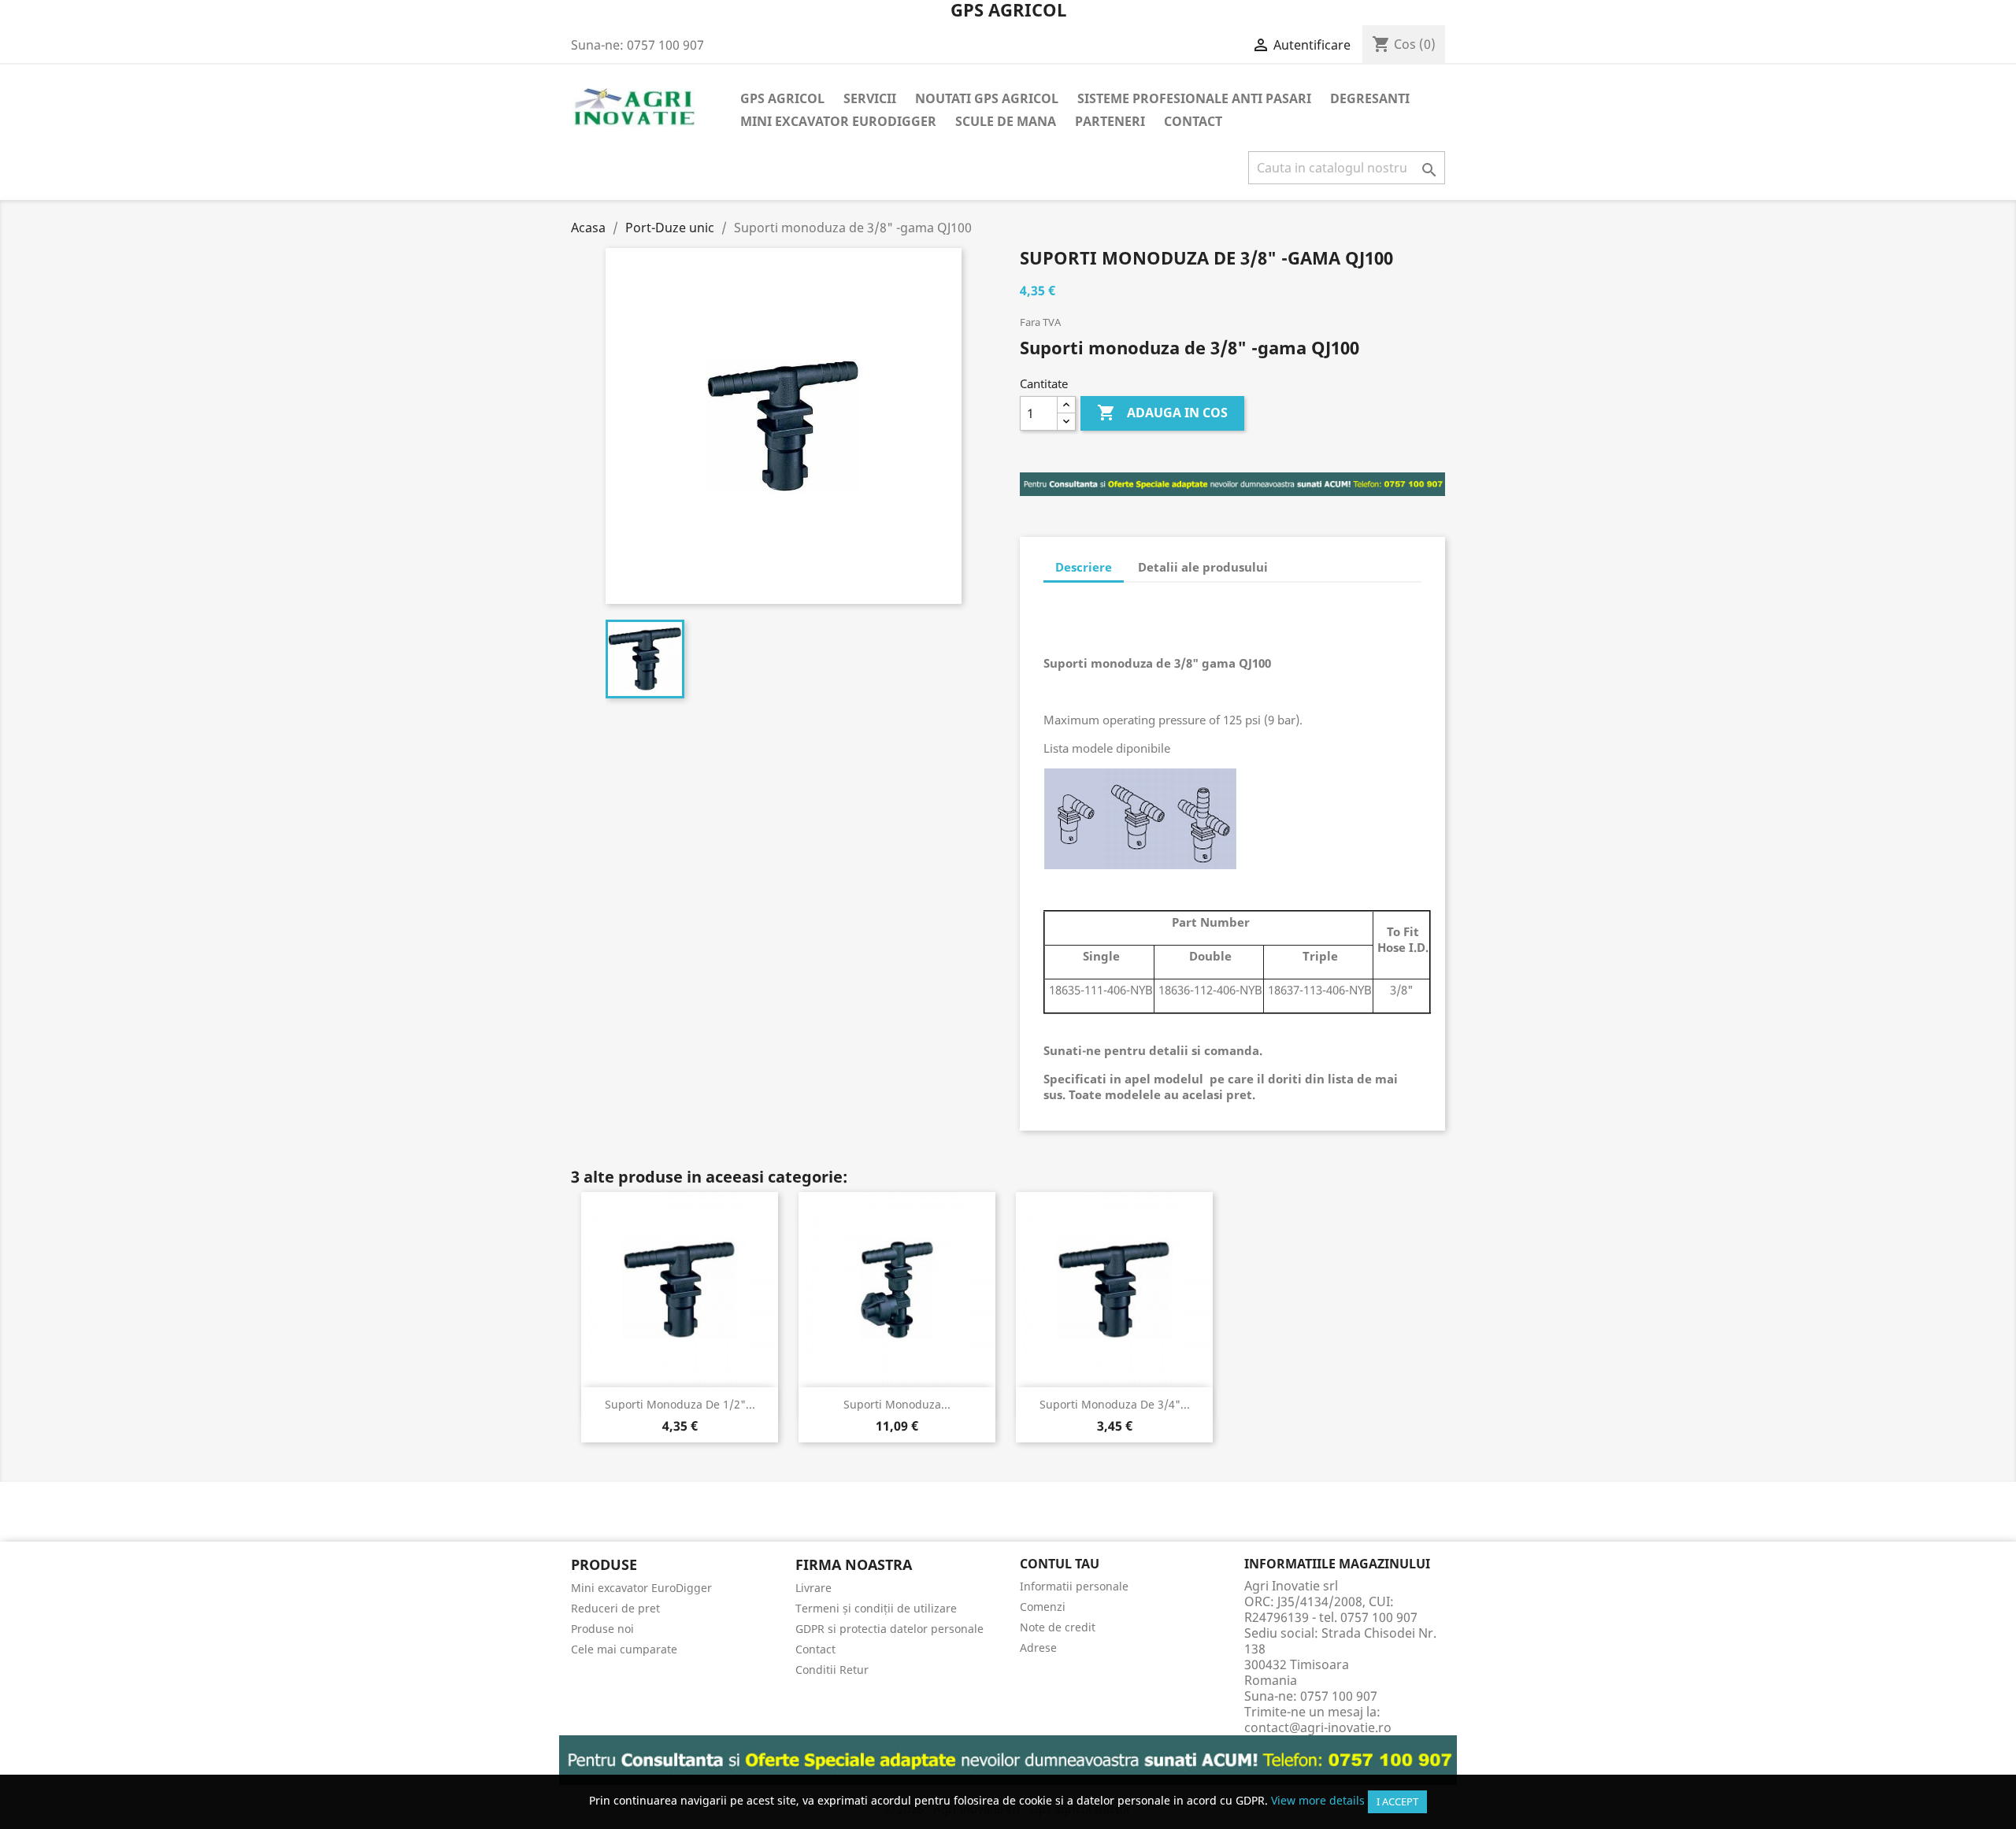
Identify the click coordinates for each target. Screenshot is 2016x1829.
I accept (1397, 1801)
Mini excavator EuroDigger (838, 121)
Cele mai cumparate (624, 1649)
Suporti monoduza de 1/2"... (680, 1404)
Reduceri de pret (615, 1608)
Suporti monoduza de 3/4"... (1115, 1404)
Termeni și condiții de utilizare (876, 1608)
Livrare (813, 1588)
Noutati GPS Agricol (987, 98)
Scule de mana (1006, 121)
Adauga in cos (1162, 413)
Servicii (870, 98)
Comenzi (1043, 1607)
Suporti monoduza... (897, 1404)
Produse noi (602, 1629)
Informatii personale (1074, 1586)
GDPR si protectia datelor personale (889, 1629)
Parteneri (1110, 121)
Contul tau (1060, 1564)
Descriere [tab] (1084, 567)
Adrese (1038, 1648)
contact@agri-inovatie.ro (1318, 1727)
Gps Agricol (782, 98)
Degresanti (1370, 98)
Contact (1193, 121)
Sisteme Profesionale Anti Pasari (1194, 98)
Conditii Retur (832, 1670)
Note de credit (1058, 1627)
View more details (1318, 1800)
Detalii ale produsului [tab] (1203, 567)
